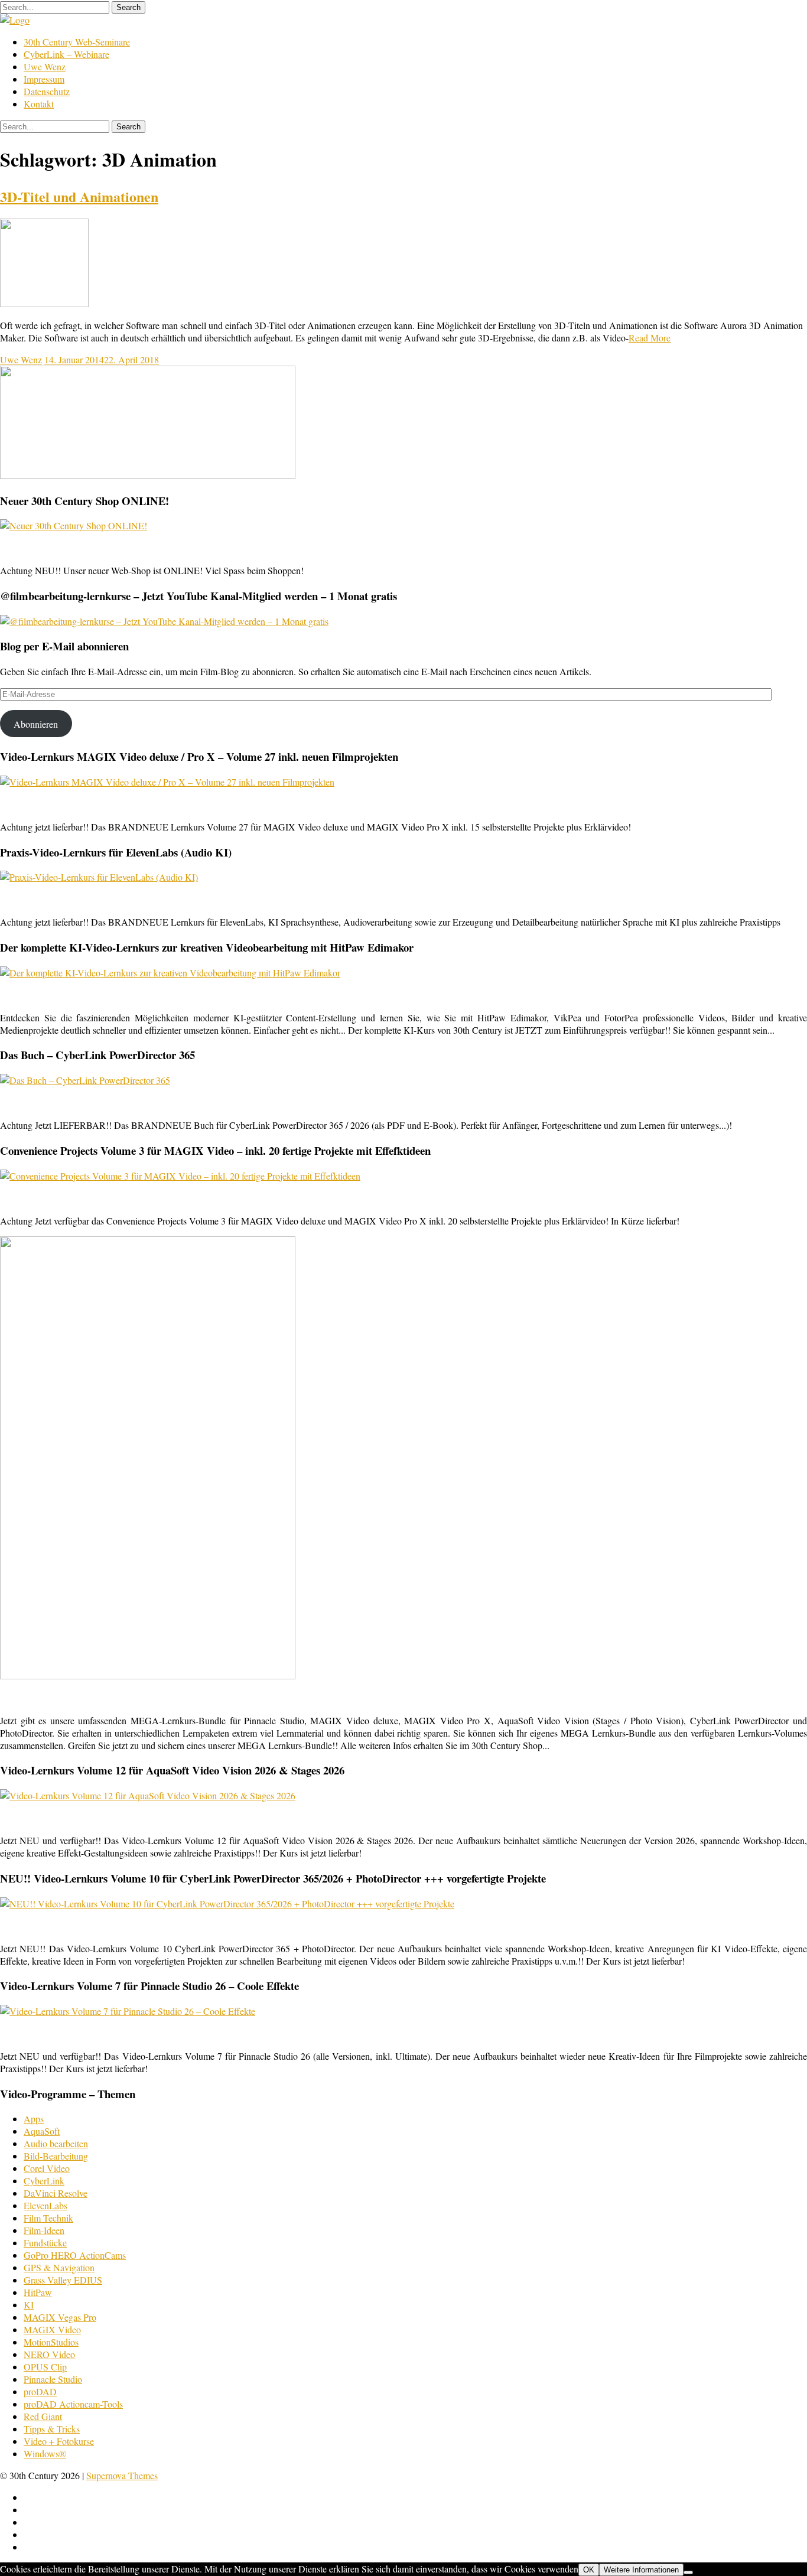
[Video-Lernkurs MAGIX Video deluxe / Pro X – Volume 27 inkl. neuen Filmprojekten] (167, 782)
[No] (688, 2572)
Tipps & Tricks (52, 2429)
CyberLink (44, 2181)
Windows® (45, 2453)
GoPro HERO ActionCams (75, 2255)
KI (29, 2305)
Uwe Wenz (45, 66)
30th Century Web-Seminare (77, 42)
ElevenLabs (45, 2205)
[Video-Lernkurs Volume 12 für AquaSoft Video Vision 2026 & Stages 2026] (148, 1795)
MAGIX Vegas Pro (60, 2317)
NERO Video (49, 2354)
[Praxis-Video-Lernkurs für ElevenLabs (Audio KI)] (99, 877)
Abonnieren (36, 724)
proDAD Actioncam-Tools (73, 2404)
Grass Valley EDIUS (63, 2280)
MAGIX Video (52, 2329)
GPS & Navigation (59, 2267)
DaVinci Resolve (56, 2193)
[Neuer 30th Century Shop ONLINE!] (74, 525)
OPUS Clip (45, 2367)
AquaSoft (42, 2131)
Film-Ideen (44, 2230)
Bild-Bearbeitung (56, 2156)
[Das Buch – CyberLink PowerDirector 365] (85, 1080)
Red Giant (43, 2416)
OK (589, 2570)
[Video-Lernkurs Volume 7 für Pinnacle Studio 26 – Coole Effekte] (128, 2011)
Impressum (44, 79)
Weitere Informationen (641, 2570)
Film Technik (48, 2218)
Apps (34, 2119)
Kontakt (39, 104)
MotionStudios (51, 2342)
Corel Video (47, 2168)
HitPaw (38, 2292)
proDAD (40, 2391)
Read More (650, 338)
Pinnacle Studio (53, 2379)
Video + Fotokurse (59, 2441)
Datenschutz (47, 91)
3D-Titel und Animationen (79, 196)
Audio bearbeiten (56, 2143)
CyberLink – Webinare (66, 54)
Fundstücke (45, 2243)
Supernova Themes (122, 2475)
